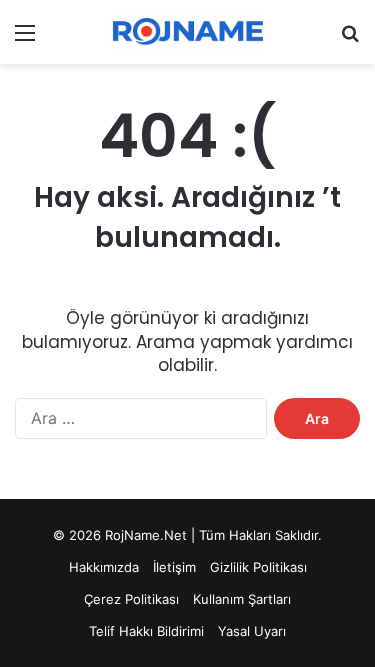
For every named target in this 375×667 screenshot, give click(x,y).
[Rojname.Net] (188, 32)
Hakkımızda (104, 567)
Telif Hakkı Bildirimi (146, 631)
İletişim (174, 567)
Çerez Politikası (131, 599)
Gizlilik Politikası (258, 567)
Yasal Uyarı (252, 631)
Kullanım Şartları (242, 599)
